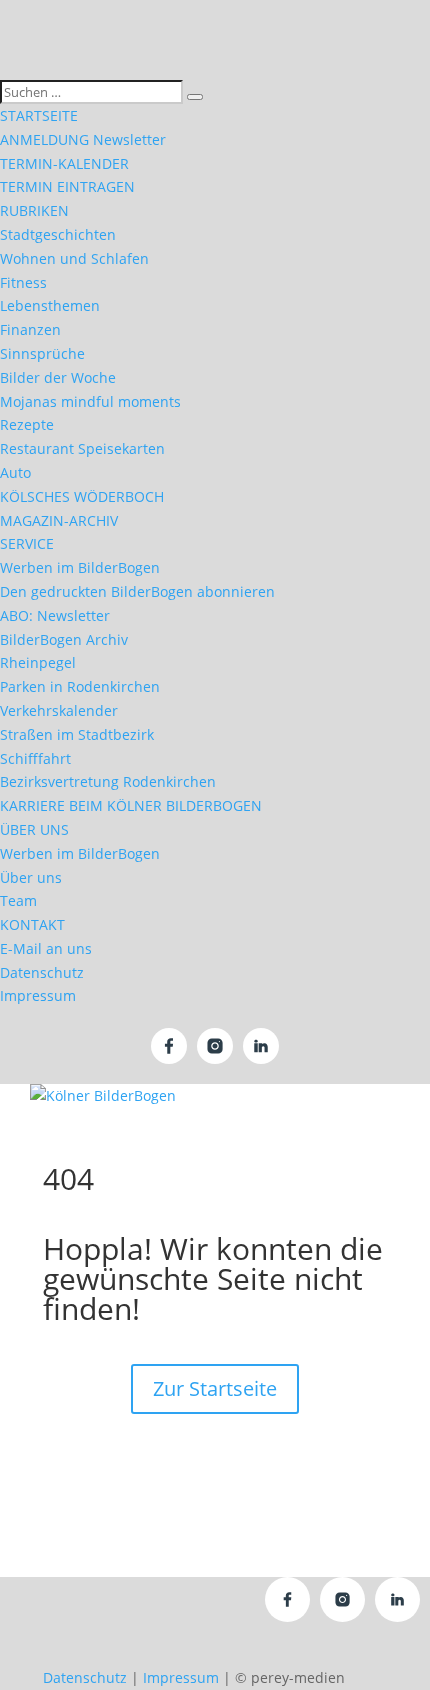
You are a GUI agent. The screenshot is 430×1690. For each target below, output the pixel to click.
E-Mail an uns (46, 948)
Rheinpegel (38, 662)
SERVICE (27, 543)
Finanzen (30, 329)
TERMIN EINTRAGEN (67, 186)
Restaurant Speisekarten (82, 448)
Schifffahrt (35, 758)
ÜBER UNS (34, 829)
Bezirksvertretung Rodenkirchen (108, 781)
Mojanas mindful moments (90, 401)
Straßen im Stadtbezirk (77, 734)
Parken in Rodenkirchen (80, 686)
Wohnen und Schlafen (74, 258)
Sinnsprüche (42, 353)
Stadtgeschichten (58, 234)
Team (18, 900)
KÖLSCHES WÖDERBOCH (82, 496)
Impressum (38, 995)
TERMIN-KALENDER (64, 163)
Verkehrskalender (59, 710)
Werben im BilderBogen (80, 567)
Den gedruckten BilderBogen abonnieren (137, 591)
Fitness (23, 282)
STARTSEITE (39, 115)
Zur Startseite (215, 1388)
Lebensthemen (50, 305)
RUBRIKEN (34, 210)
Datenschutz (42, 972)
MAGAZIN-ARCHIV (59, 520)
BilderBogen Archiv (64, 639)
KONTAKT (32, 924)
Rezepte (27, 424)
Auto (15, 472)
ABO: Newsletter (55, 615)
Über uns (31, 877)
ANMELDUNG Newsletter (83, 139)
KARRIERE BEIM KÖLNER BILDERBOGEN (131, 805)
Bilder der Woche (58, 377)
